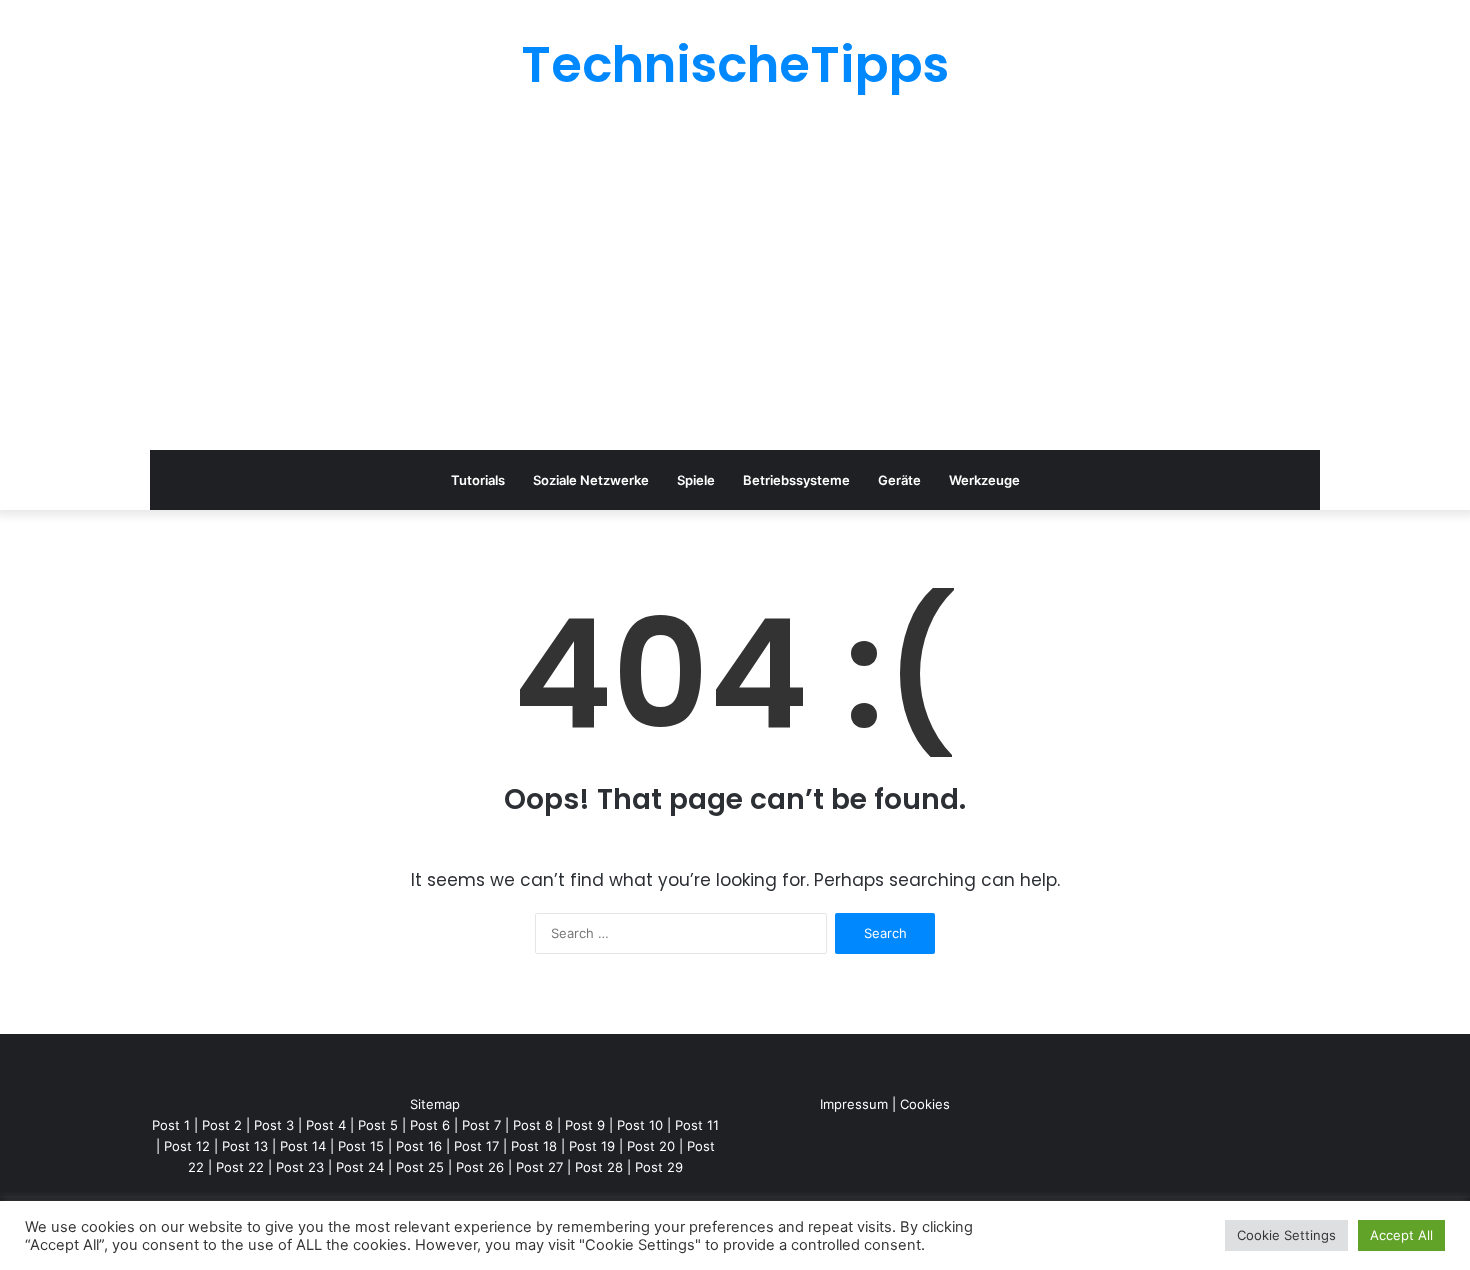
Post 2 (222, 1125)
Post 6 (430, 1125)
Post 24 (360, 1167)
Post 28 (599, 1167)
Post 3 (274, 1125)
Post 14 (303, 1146)
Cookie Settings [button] (1286, 1235)
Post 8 (533, 1125)
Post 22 (240, 1167)
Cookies (925, 1104)
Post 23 (300, 1167)
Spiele (696, 480)
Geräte (899, 480)
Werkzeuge (984, 480)
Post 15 (361, 1146)
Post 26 (480, 1167)
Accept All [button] (1401, 1235)
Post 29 (659, 1167)
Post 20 (651, 1146)
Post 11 (697, 1125)
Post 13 (245, 1146)
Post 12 (187, 1146)
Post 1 (171, 1125)
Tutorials (478, 480)
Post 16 (419, 1146)
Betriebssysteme (796, 480)
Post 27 (539, 1167)
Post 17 (476, 1146)
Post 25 (420, 1167)
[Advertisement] (735, 270)
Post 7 (481, 1125)
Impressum (854, 1104)
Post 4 (326, 1125)
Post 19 (592, 1146)
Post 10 (640, 1125)
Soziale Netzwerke (591, 480)
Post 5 (378, 1125)
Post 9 (585, 1125)
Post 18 (534, 1146)
